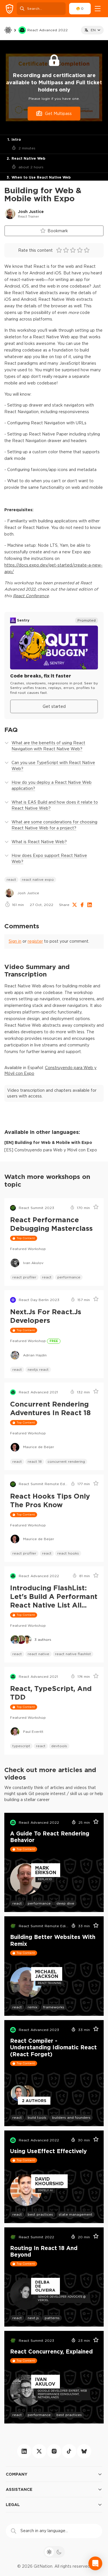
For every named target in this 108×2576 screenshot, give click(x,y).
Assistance (19, 2489)
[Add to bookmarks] (94, 1208)
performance (69, 1277)
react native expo (38, 879)
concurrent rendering (66, 1461)
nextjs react (38, 1369)
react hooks (68, 1553)
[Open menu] (98, 9)
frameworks (54, 2007)
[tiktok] (69, 2451)
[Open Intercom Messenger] (95, 2563)
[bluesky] (84, 2451)
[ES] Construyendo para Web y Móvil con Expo (51, 1150)
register (35, 941)
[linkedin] (24, 2451)
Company (17, 2474)
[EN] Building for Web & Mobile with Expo (48, 1142)
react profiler (24, 1277)
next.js (33, 2318)
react (11, 879)
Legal (13, 2504)
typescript (21, 1746)
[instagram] (54, 2451)
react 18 (35, 1461)
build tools (37, 2117)
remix (33, 2007)
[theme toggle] (54, 2552)
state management (76, 2214)
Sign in (15, 941)
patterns (52, 2318)
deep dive (65, 1903)
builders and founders (71, 2117)
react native (38, 1654)
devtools (59, 1746)
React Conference (31, 596)
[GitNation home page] (10, 9)
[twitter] (39, 2451)
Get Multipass (58, 114)
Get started (54, 706)
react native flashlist (73, 1654)
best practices (40, 2214)
